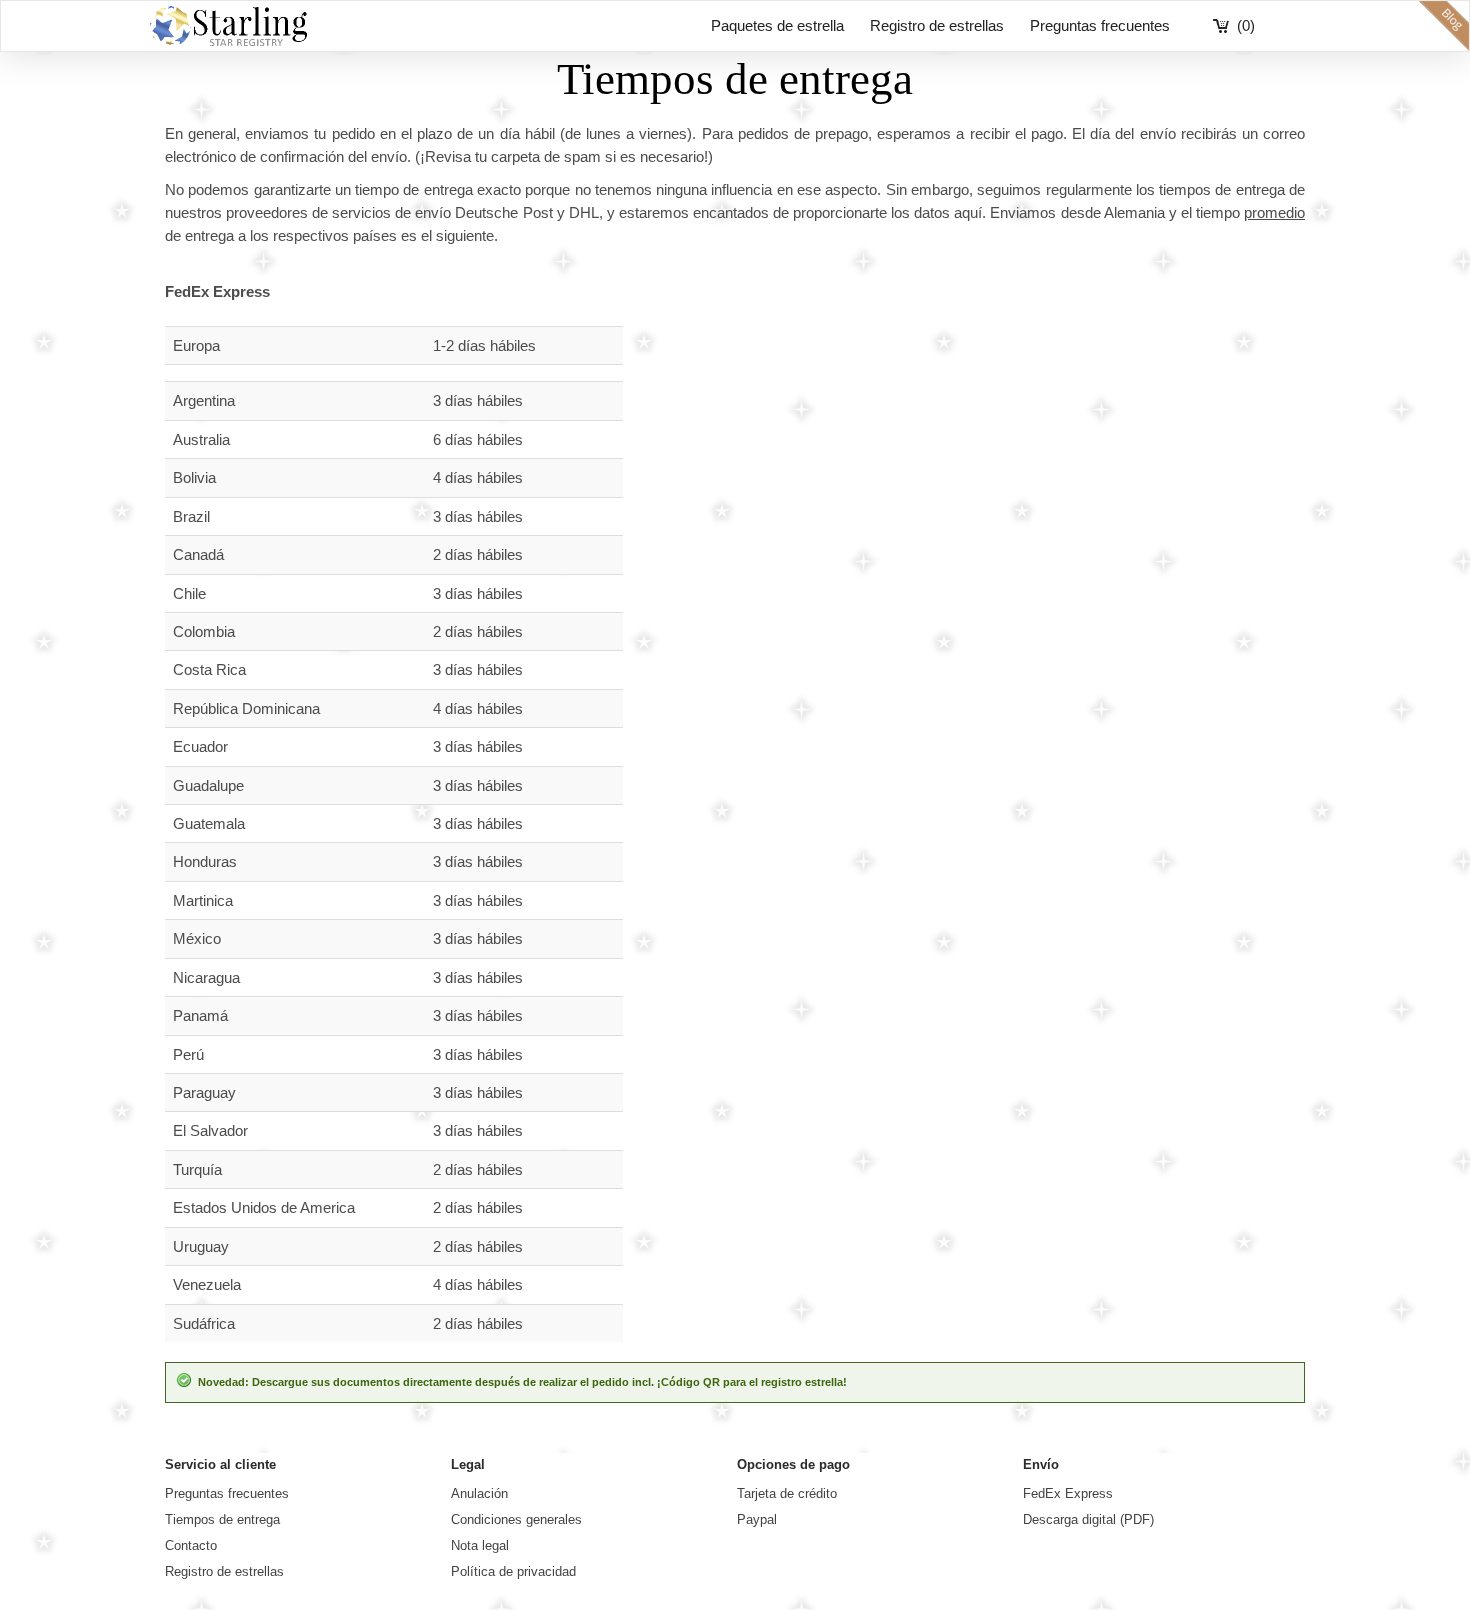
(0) (1246, 25)
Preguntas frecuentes (1100, 25)
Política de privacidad (513, 1571)
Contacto (191, 1545)
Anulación (479, 1493)
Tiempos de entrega (222, 1519)
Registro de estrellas (937, 25)
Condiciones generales (516, 1519)
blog (1444, 26)
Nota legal (480, 1545)
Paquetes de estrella (777, 25)
